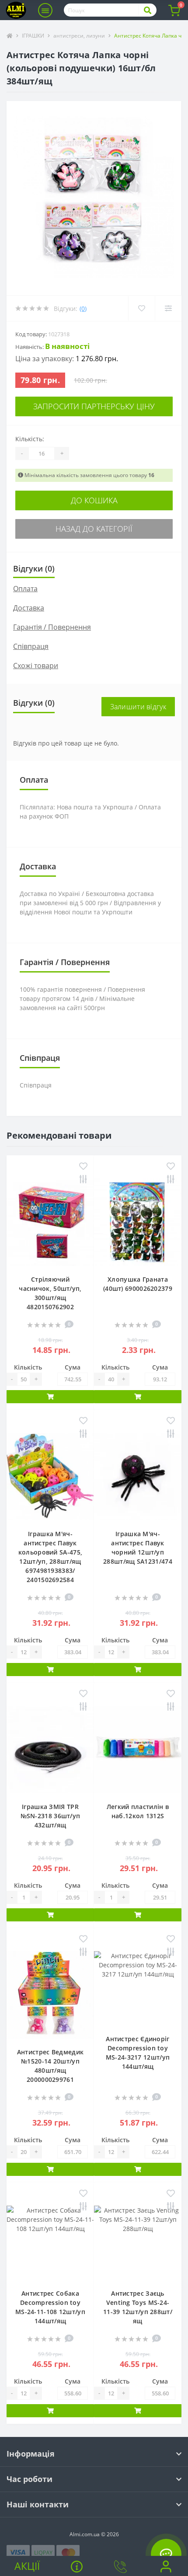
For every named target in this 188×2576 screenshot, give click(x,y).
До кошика (94, 500)
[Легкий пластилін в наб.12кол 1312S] (138, 1750)
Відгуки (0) (34, 568)
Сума (73, 1367)
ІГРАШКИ (33, 36)
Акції (27, 2566)
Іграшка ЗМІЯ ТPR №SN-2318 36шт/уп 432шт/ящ (50, 1816)
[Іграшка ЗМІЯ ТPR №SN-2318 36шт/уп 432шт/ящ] (50, 1750)
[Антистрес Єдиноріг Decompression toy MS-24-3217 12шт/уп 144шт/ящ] (138, 1988)
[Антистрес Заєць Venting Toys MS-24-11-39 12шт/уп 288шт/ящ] (138, 2243)
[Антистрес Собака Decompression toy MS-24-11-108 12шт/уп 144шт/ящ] (50, 2243)
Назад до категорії (94, 529)
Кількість (28, 1367)
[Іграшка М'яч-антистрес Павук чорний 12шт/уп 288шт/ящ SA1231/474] (138, 1477)
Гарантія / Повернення (52, 627)
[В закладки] (83, 1167)
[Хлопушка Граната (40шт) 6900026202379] (138, 1222)
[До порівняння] (83, 1180)
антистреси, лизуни (79, 36)
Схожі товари (36, 666)
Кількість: (30, 439)
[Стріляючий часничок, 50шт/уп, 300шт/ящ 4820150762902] (50, 1222)
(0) (83, 308)
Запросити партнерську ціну (94, 406)
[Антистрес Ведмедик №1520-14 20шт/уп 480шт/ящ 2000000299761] (50, 1995)
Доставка (29, 608)
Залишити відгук (138, 707)
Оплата (25, 589)
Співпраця (31, 646)
